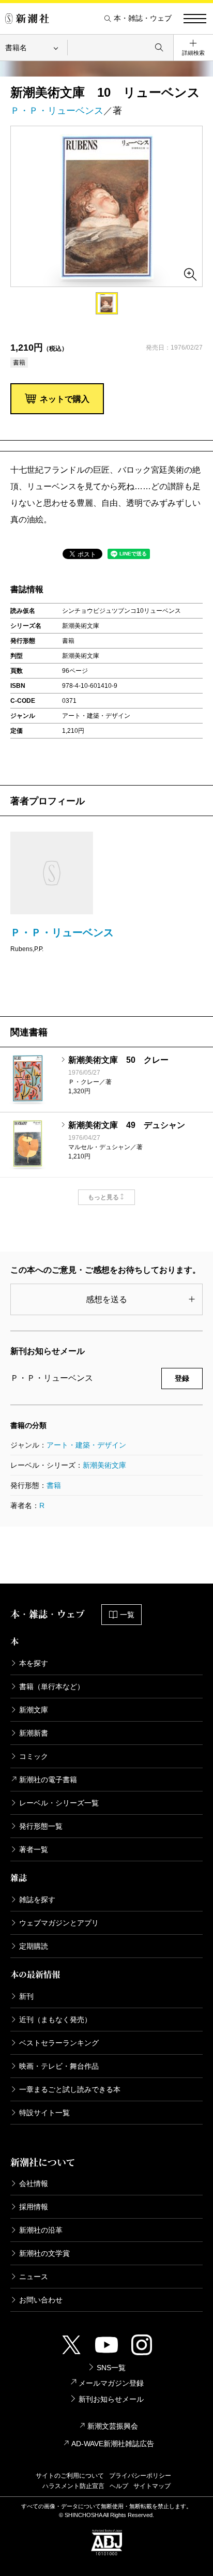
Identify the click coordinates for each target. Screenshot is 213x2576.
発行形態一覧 (41, 1826)
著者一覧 (34, 1849)
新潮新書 (34, 1733)
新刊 (26, 1996)
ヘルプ (119, 2486)
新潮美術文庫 (104, 1465)
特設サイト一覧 (44, 2113)
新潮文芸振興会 (113, 2426)
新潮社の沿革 (41, 2230)
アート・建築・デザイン (86, 1445)
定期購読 (34, 1946)
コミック (34, 1756)
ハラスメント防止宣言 (73, 2486)
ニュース (34, 2277)
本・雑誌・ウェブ (143, 18)
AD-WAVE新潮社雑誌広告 (113, 2444)
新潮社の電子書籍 (48, 1780)
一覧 (127, 1615)
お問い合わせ (41, 2300)
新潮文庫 (34, 1710)
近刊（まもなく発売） (55, 2020)
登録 (182, 1378)
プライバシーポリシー (140, 2476)
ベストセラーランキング (59, 2043)
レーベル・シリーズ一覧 (59, 1803)
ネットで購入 (65, 399)
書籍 (54, 1485)
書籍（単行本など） (52, 1686)
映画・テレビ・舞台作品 (59, 2066)
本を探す (34, 1663)
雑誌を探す (37, 1900)
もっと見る (103, 1197)
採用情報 (34, 2207)
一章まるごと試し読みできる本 (70, 2089)
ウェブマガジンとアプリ (59, 1923)
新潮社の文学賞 (44, 2253)
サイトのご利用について (70, 2476)
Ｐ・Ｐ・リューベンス (57, 111)
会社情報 (34, 2183)
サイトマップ (152, 2486)
